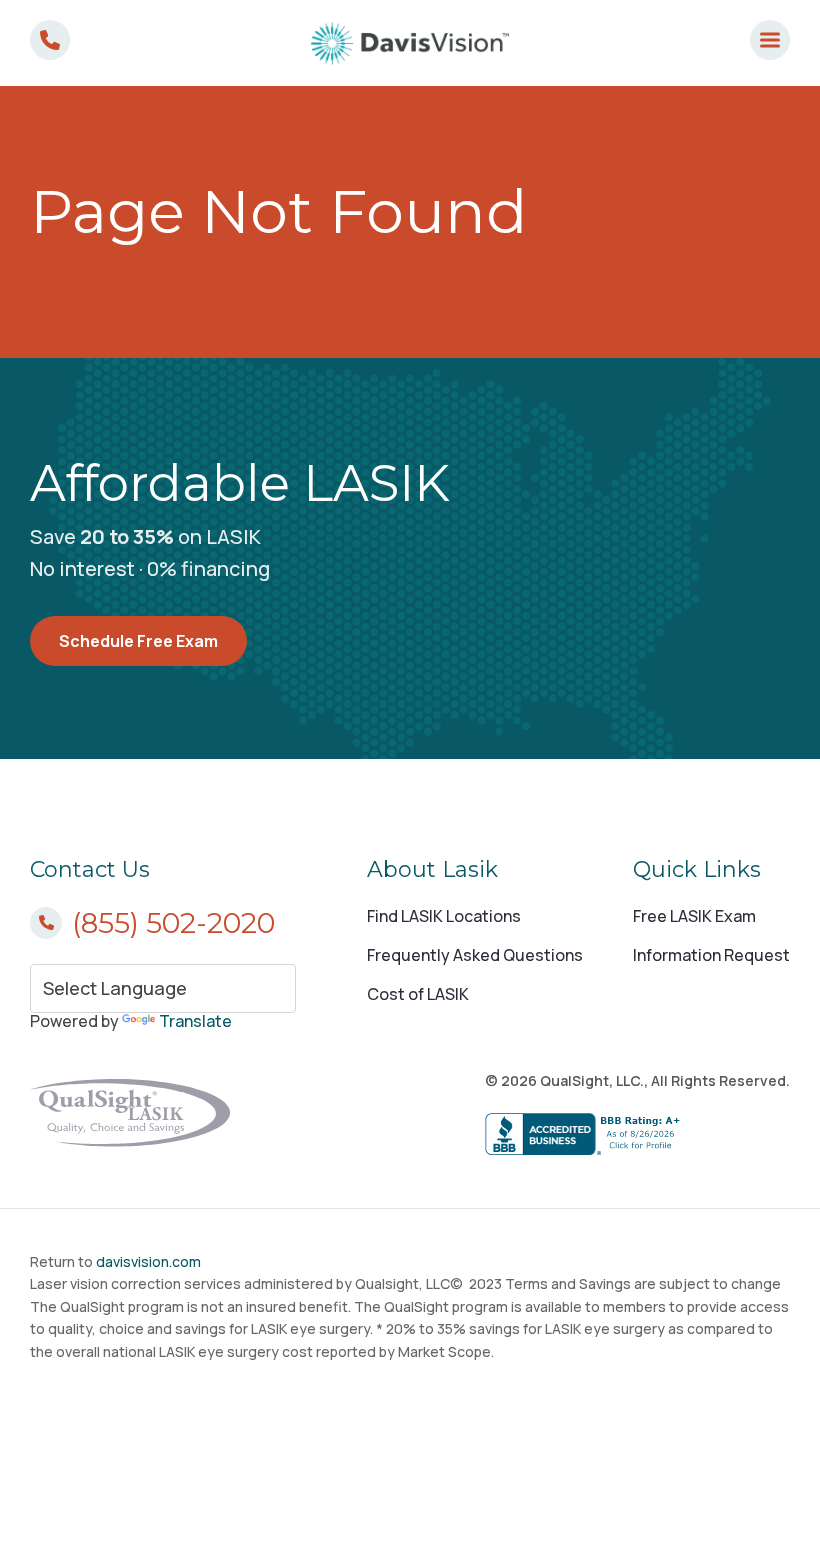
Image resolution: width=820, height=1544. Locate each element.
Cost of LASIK (418, 994)
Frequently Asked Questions (475, 955)
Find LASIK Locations (444, 916)
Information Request (711, 955)
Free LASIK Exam (694, 916)
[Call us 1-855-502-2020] (50, 40)
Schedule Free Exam (138, 641)
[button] (770, 40)
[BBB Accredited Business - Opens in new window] (637, 1135)
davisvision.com (148, 1261)
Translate (195, 1021)
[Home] (410, 43)
